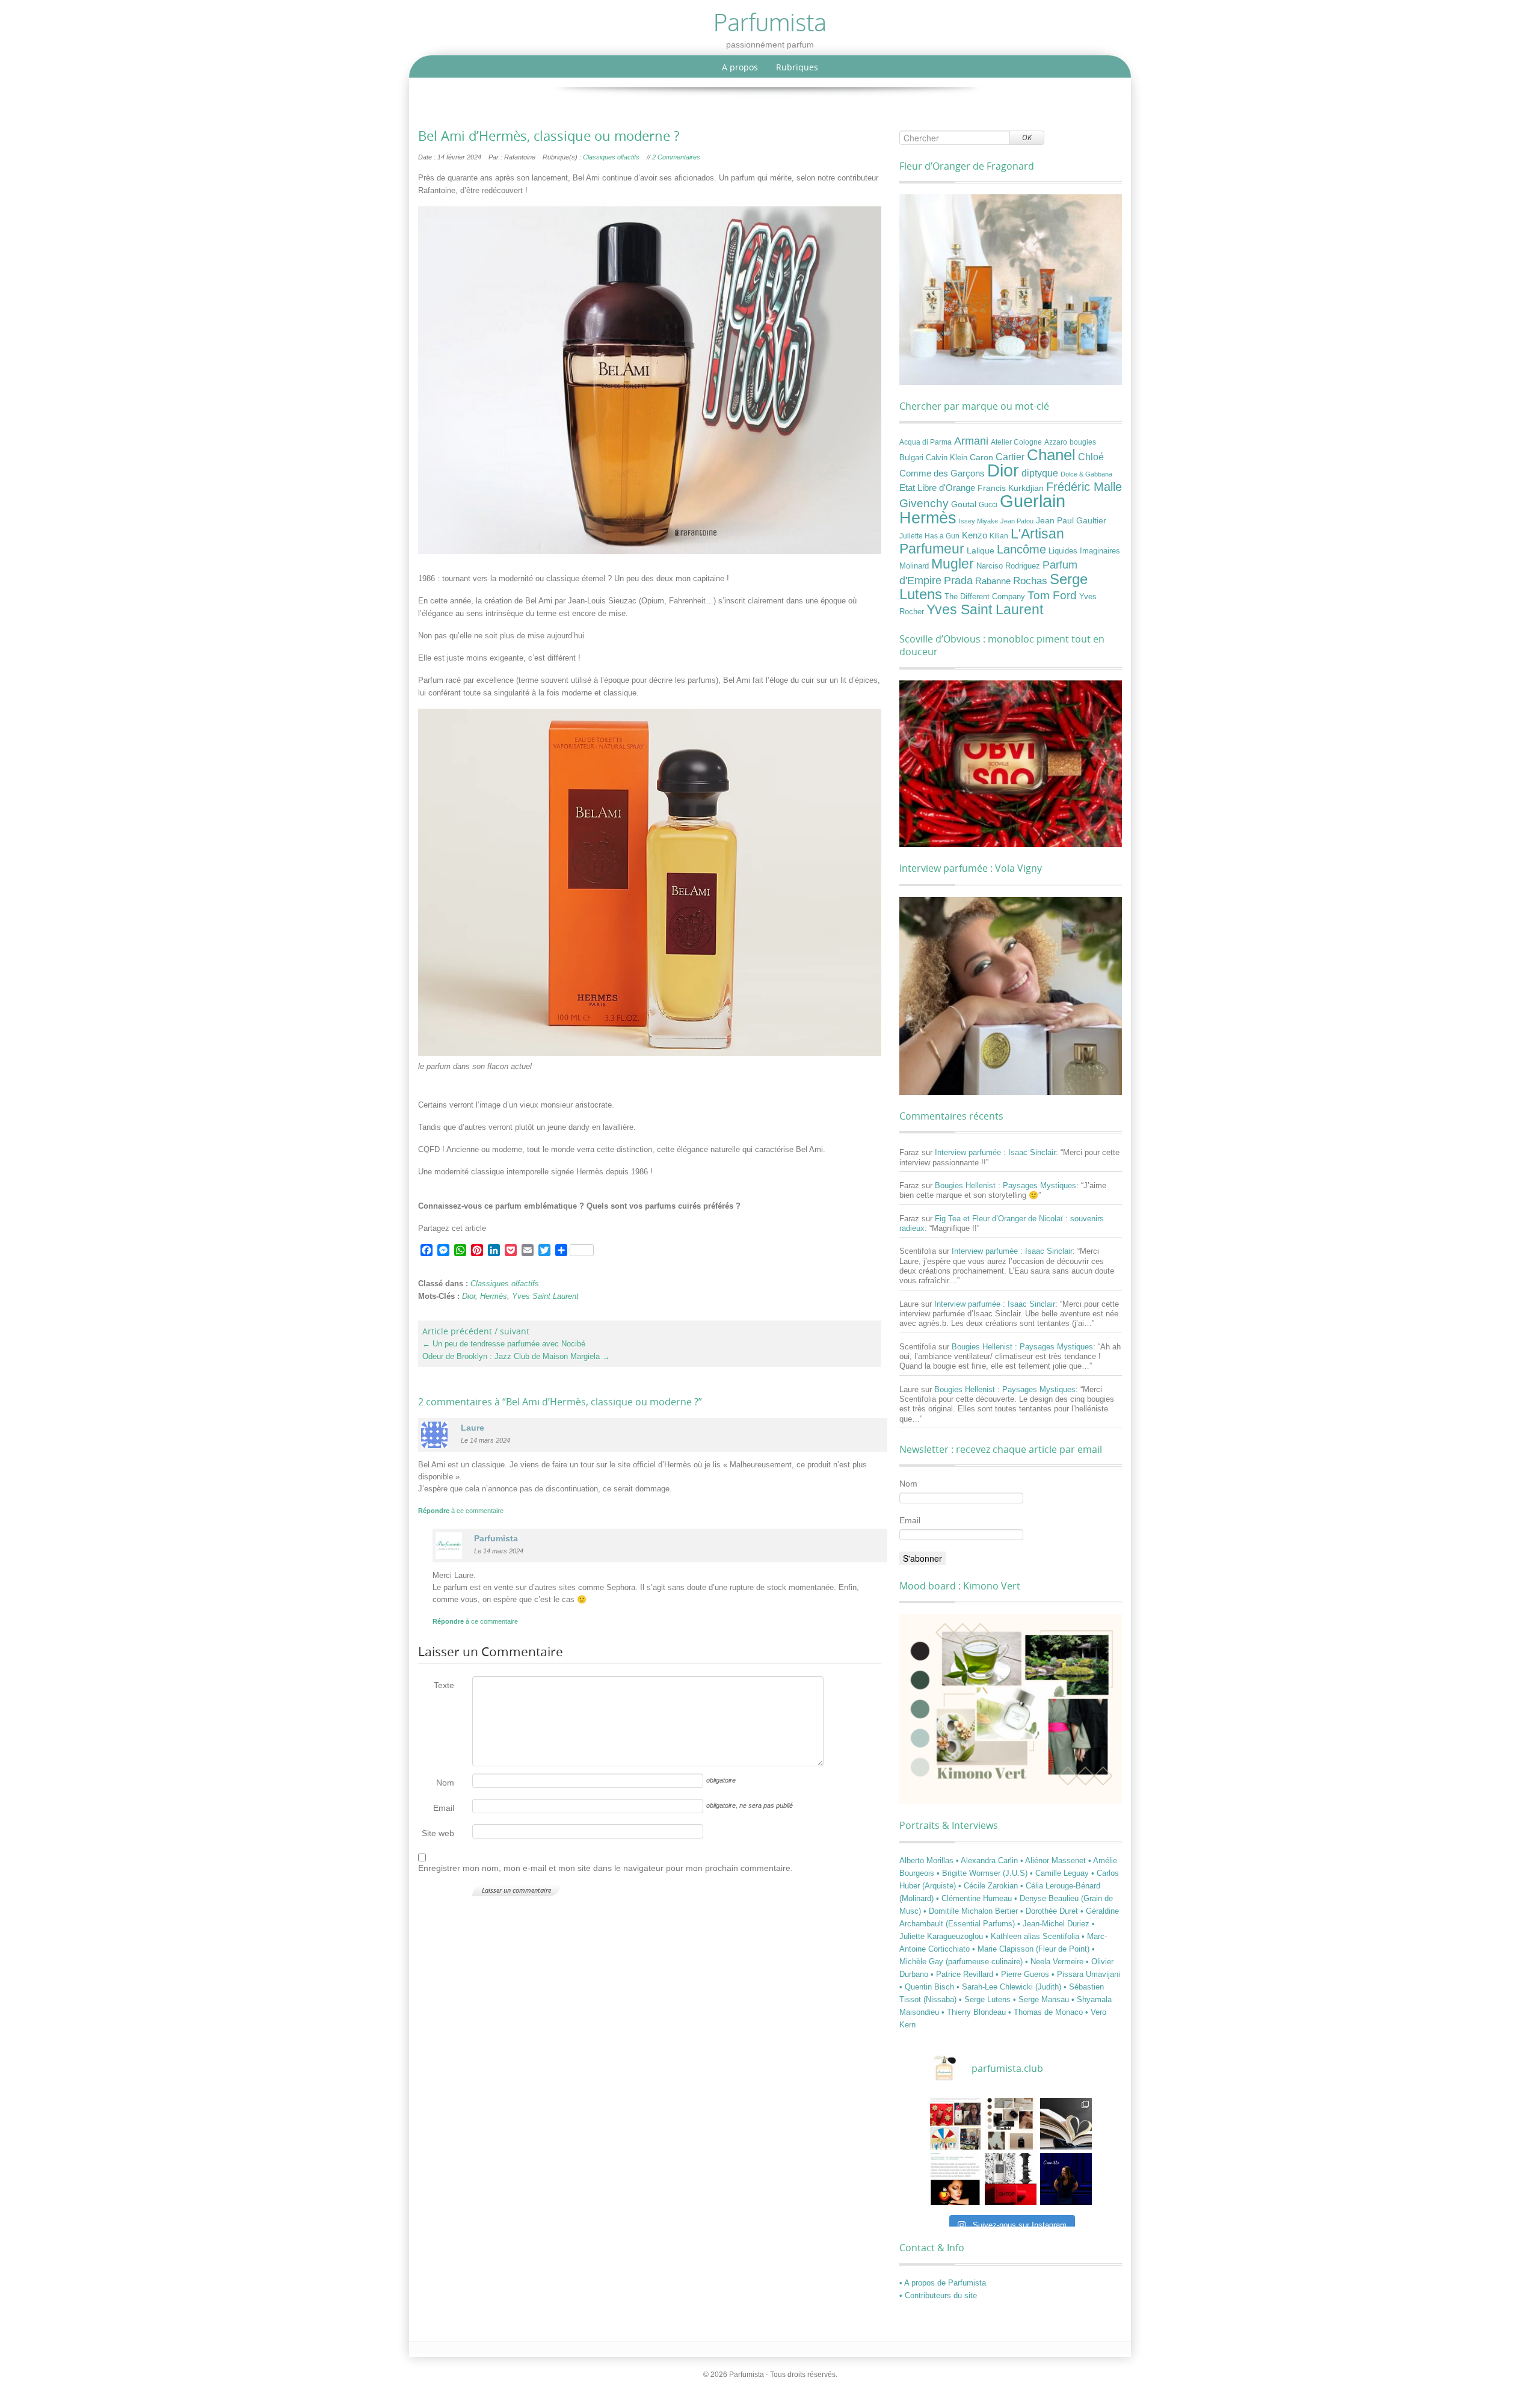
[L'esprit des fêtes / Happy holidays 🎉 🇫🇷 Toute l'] (955, 2124)
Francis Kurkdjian (1011, 488)
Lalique (981, 550)
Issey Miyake (978, 521)
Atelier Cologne (1016, 442)
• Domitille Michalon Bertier (972, 1911)
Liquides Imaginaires (1084, 551)
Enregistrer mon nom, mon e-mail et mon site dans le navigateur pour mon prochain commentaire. (605, 1868)
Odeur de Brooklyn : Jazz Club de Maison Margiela (516, 1356)
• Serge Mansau (1042, 1999)
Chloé (1091, 457)
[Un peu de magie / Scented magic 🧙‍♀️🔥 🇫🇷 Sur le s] (955, 2179)
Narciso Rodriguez (1008, 566)
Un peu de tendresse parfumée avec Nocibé (504, 1344)
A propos (740, 67)
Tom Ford (1052, 595)
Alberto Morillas (928, 1860)
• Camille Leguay (1061, 1873)
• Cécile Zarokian (989, 1886)
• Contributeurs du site (938, 2295)
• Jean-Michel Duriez (1055, 1924)
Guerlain (1033, 501)
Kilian (999, 536)
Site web (438, 1833)
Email (444, 1808)
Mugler (953, 564)
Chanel (1051, 455)
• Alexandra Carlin (988, 1860)
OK (1027, 137)
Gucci (988, 505)
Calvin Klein (947, 458)
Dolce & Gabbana (1086, 474)
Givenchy (924, 503)
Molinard (914, 566)
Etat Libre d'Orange (937, 488)
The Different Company (985, 597)
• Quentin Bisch (928, 1987)
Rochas (1030, 581)
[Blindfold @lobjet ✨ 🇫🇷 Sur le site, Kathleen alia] (1011, 2124)
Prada (958, 580)
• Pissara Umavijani (1086, 1974)
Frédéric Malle (1084, 487)
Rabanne (993, 581)
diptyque (1040, 473)
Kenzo (975, 535)
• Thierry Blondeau (975, 2012)
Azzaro (1056, 442)
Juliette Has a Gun (929, 536)
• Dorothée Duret (1050, 1911)
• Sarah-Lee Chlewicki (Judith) (1010, 1987)
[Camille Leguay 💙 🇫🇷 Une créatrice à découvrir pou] (1066, 2179)
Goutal (964, 504)
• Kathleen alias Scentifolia (1033, 1936)
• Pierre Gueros (1024, 1974)
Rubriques (797, 67)
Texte (444, 1685)
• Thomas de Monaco (1047, 2012)
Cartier (1010, 457)
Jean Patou (1017, 521)
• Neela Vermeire (1055, 1962)
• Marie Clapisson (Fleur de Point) (1032, 1949)
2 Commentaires (676, 157)
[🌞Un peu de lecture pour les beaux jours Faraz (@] (1066, 2124)
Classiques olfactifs (611, 157)
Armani (971, 441)
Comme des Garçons (942, 473)
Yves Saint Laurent (545, 1296)
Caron (981, 457)
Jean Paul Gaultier (1071, 520)
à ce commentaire (461, 1511)
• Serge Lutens (986, 1999)
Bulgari (911, 458)
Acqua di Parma (926, 442)
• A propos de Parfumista (943, 2283)
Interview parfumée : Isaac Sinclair (995, 1152)
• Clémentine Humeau (975, 1898)
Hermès (494, 1296)
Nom (445, 1783)
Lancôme (1021, 549)
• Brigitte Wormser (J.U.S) (983, 1873)
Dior (469, 1296)
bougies (1083, 442)
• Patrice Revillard (963, 1974)
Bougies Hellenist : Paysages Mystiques (1006, 1185)
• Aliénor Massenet (1054, 1860)
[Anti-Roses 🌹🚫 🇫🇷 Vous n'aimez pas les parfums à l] (1011, 2179)
